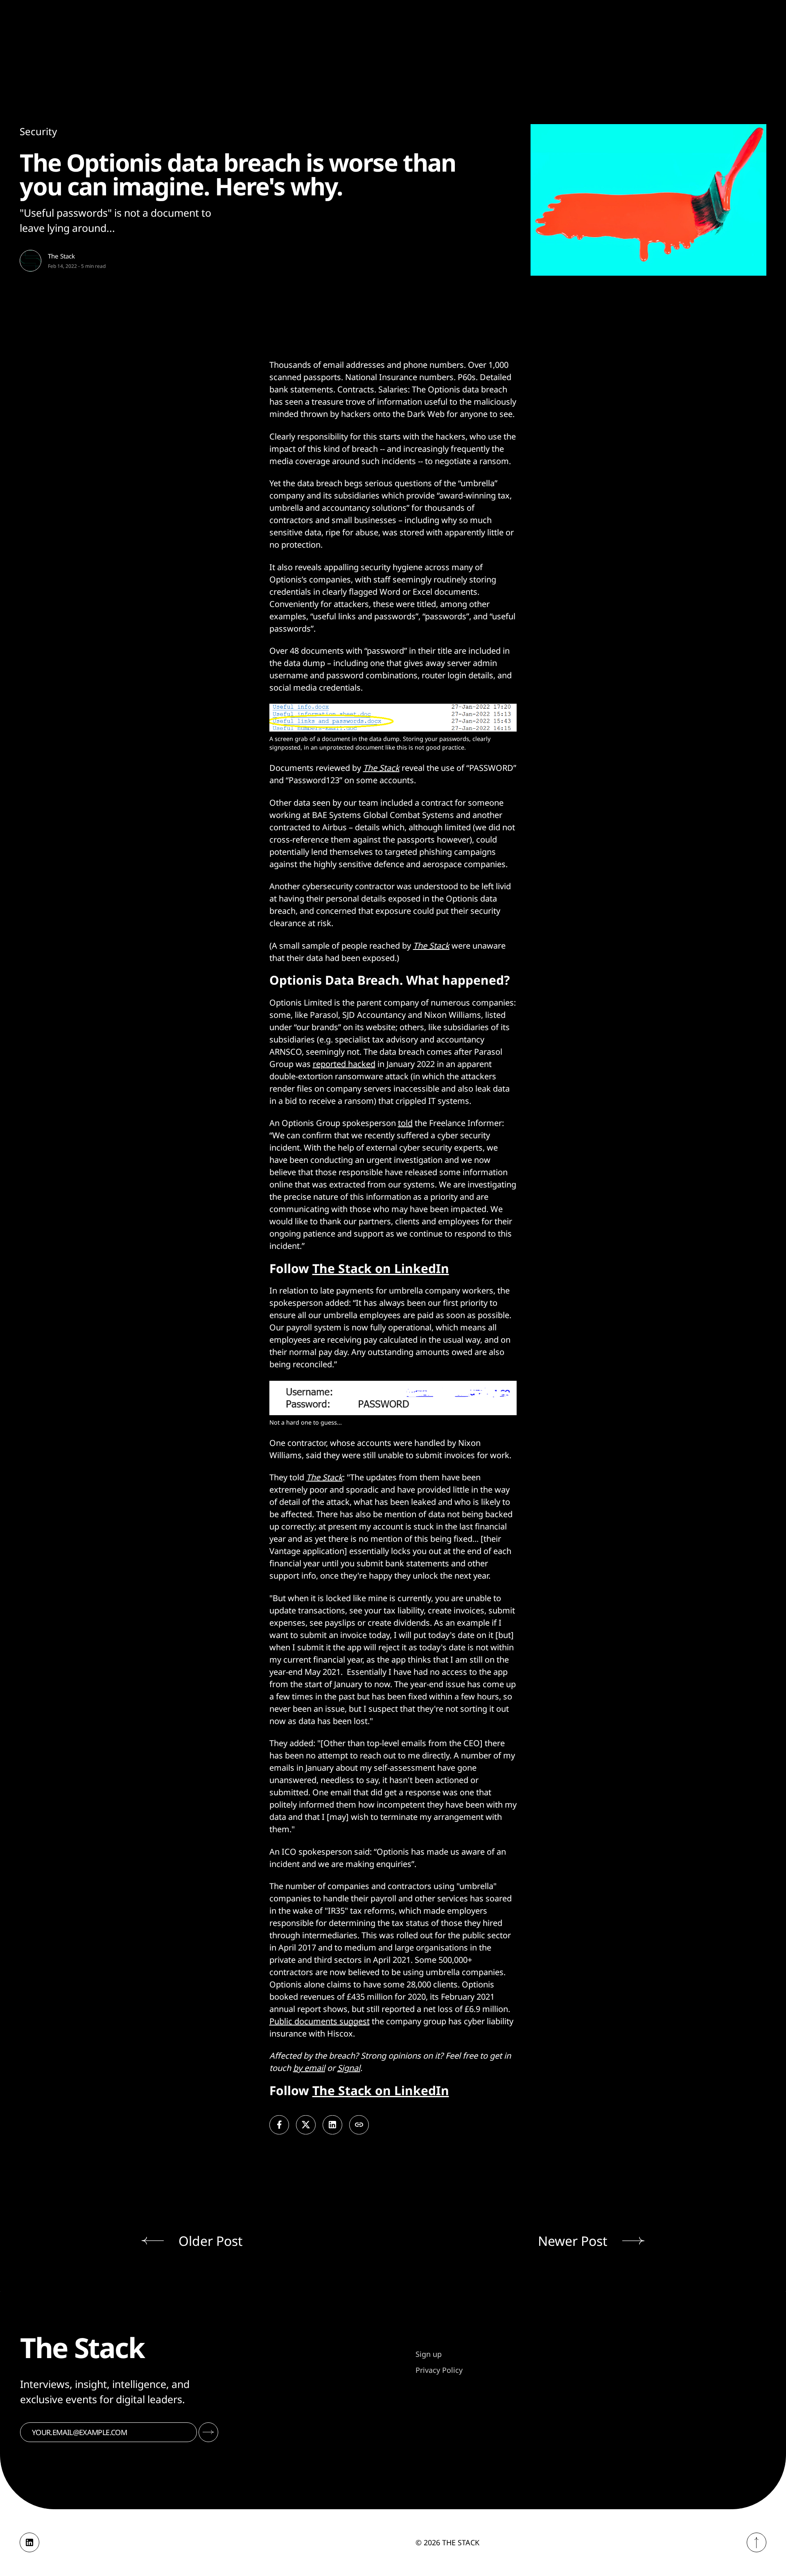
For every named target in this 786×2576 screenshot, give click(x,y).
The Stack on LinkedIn (381, 1268)
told (405, 1123)
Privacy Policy (439, 2370)
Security (38, 131)
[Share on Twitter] (306, 2125)
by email (309, 2068)
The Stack (61, 256)
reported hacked (344, 1064)
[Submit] (208, 2432)
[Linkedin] (29, 2542)
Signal (349, 2068)
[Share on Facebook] (279, 2125)
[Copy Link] (359, 2125)
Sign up (429, 2354)
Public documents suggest (320, 2021)
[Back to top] (757, 2542)
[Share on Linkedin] (332, 2125)
